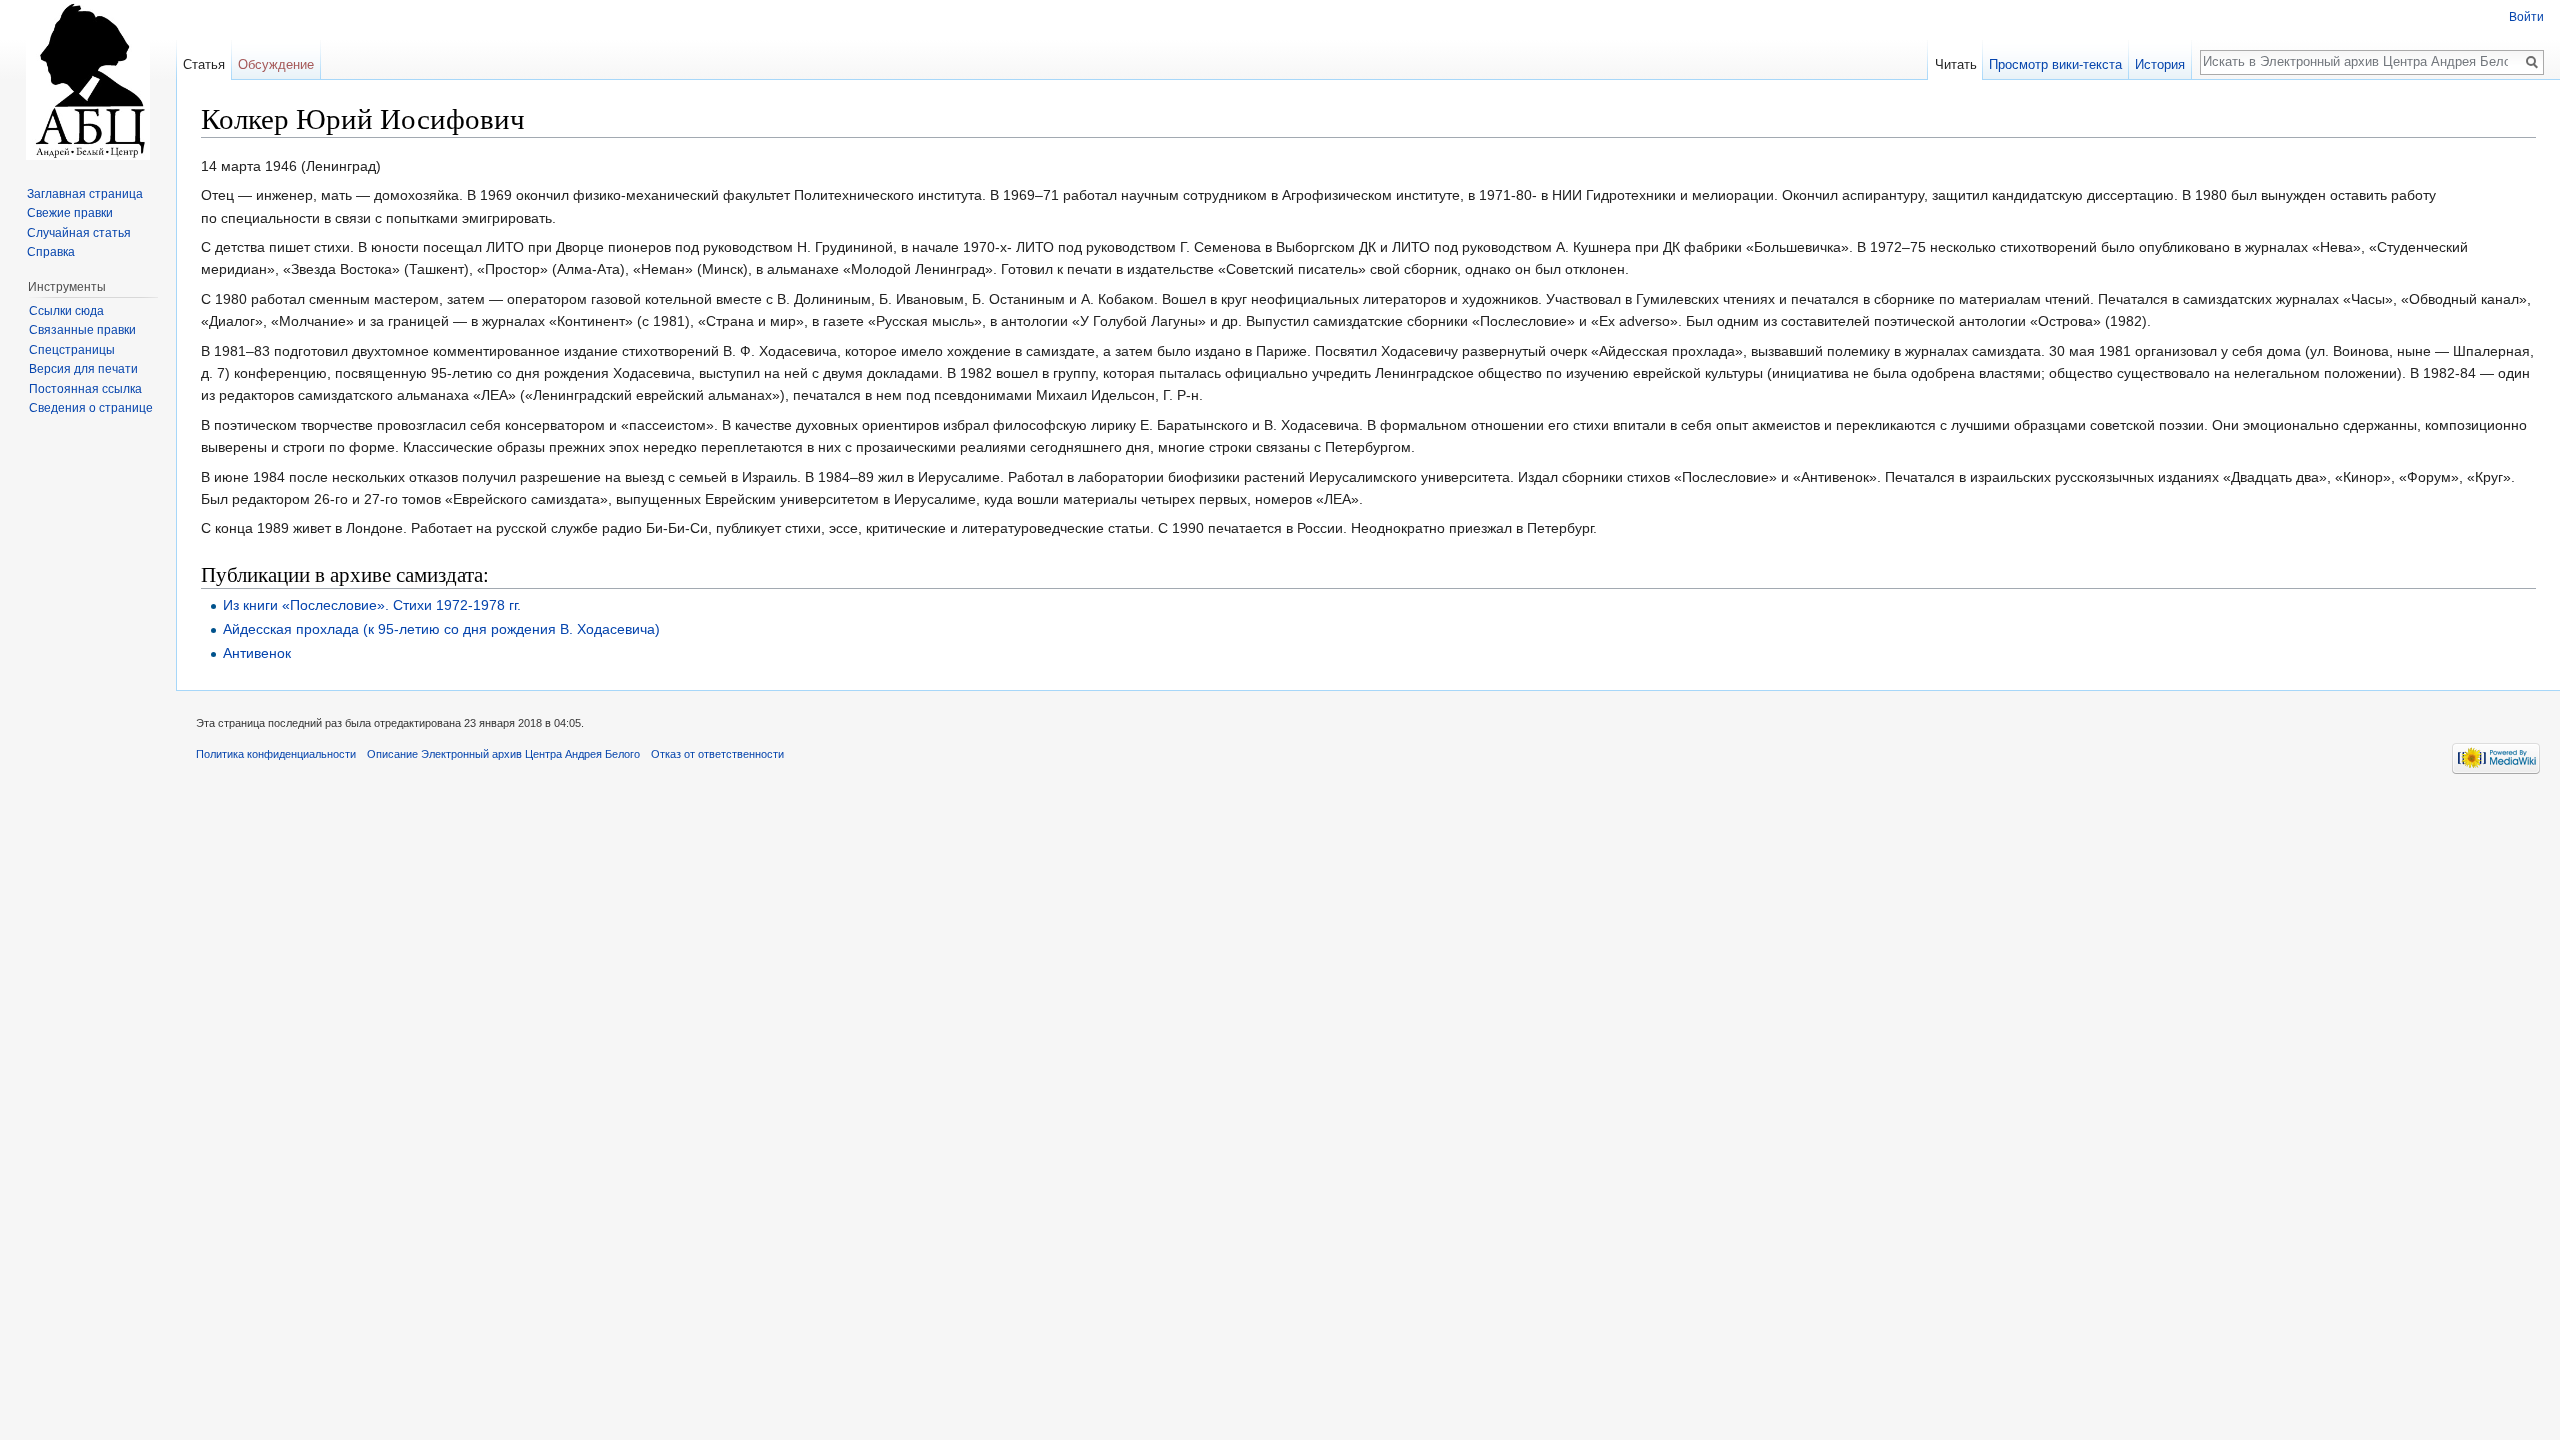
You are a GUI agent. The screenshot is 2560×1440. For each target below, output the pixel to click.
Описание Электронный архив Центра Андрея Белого (503, 754)
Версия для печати (83, 369)
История (2160, 64)
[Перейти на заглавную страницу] (88, 80)
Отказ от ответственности (717, 754)
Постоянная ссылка (85, 389)
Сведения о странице (91, 408)
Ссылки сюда (66, 311)
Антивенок (257, 653)
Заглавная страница (85, 194)
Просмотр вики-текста (2055, 64)
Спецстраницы (72, 350)
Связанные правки (82, 330)
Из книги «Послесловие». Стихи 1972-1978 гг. (372, 605)
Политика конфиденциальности (276, 754)
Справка (51, 252)
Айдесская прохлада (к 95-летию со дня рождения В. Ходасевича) (441, 629)
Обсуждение (276, 64)
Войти (2526, 17)
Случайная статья (79, 233)
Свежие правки (70, 213)
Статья (204, 64)
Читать (1956, 64)
